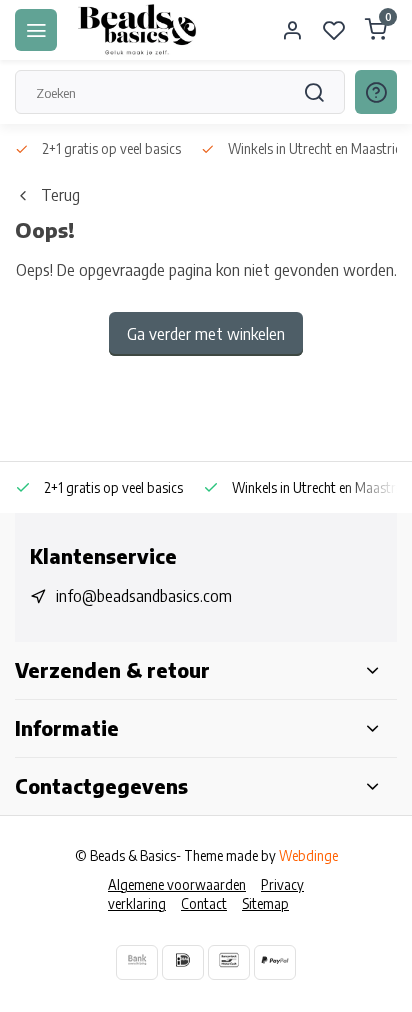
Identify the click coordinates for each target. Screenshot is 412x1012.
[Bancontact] (229, 962)
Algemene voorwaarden (177, 884)
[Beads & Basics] (138, 30)
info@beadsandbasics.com (144, 596)
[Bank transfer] (137, 962)
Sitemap (265, 903)
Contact (204, 903)
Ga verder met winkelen (206, 334)
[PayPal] (275, 962)
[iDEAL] (183, 962)
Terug (60, 195)
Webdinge (308, 855)
